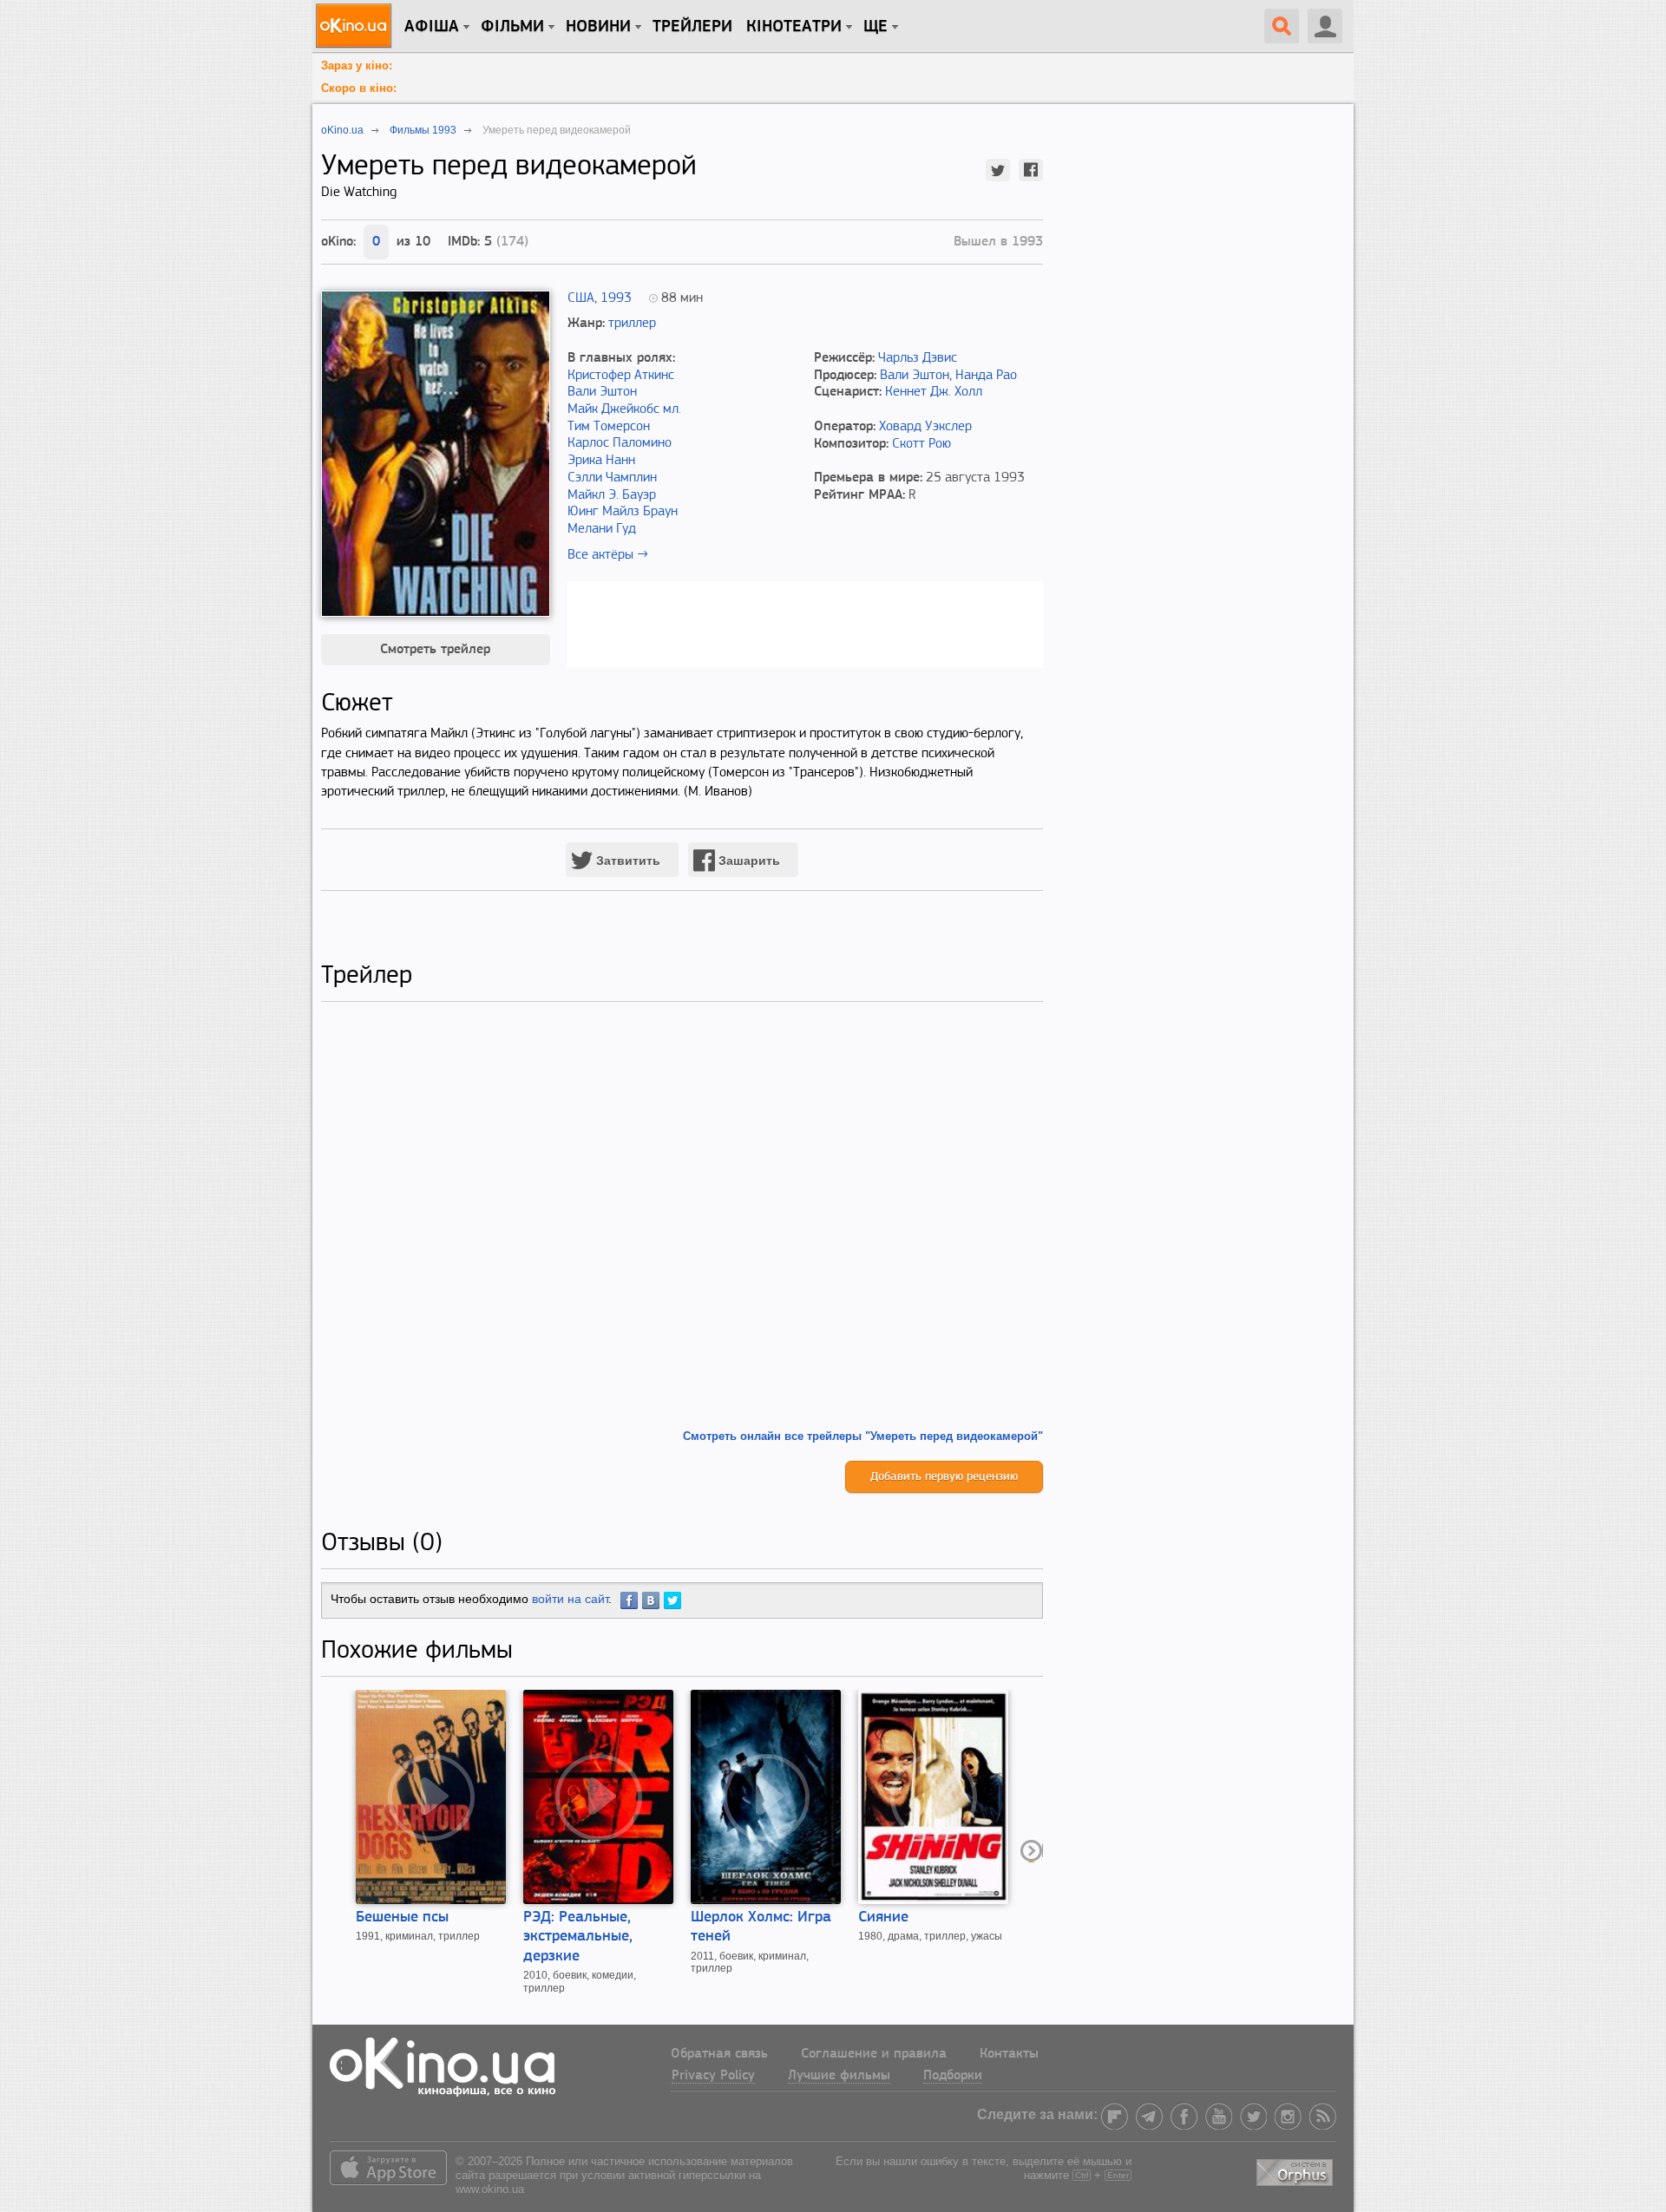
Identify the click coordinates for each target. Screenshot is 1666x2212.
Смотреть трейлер (435, 650)
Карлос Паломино (620, 443)
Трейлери (692, 27)
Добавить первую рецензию (944, 1477)
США (581, 298)
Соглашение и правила (874, 2054)
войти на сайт (570, 1599)
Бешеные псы (402, 1918)
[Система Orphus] (1296, 2169)
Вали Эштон (602, 392)
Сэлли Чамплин (612, 478)
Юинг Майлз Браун (623, 512)
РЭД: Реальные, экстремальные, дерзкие (578, 1937)
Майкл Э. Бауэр (612, 495)
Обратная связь (719, 2054)
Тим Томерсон (609, 427)
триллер (632, 324)
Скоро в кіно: (359, 88)
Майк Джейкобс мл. (624, 409)
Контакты (1009, 2054)
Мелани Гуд (602, 529)
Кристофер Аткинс (621, 376)
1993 (616, 298)
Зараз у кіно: (357, 65)
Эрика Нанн (601, 461)
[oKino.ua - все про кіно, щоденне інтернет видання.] (356, 26)
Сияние (883, 1918)
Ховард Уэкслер (925, 427)
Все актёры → (608, 555)
